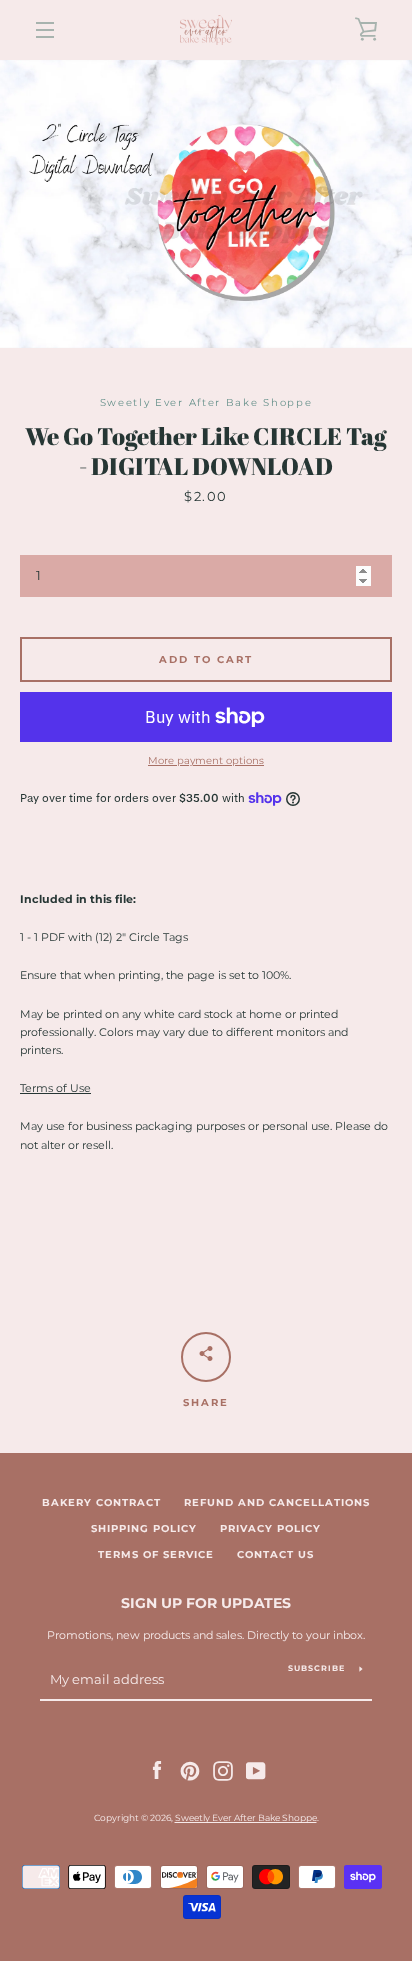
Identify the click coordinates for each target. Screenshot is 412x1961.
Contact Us (275, 1554)
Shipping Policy (144, 1528)
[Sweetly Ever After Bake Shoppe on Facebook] (157, 1770)
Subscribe (316, 1668)
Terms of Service (156, 1554)
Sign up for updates (206, 1603)
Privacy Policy (270, 1528)
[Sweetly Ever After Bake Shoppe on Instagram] (223, 1770)
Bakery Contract (101, 1502)
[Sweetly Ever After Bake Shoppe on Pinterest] (190, 1770)
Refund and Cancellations (277, 1502)
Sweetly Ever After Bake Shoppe (246, 1817)
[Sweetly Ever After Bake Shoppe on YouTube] (256, 1770)
